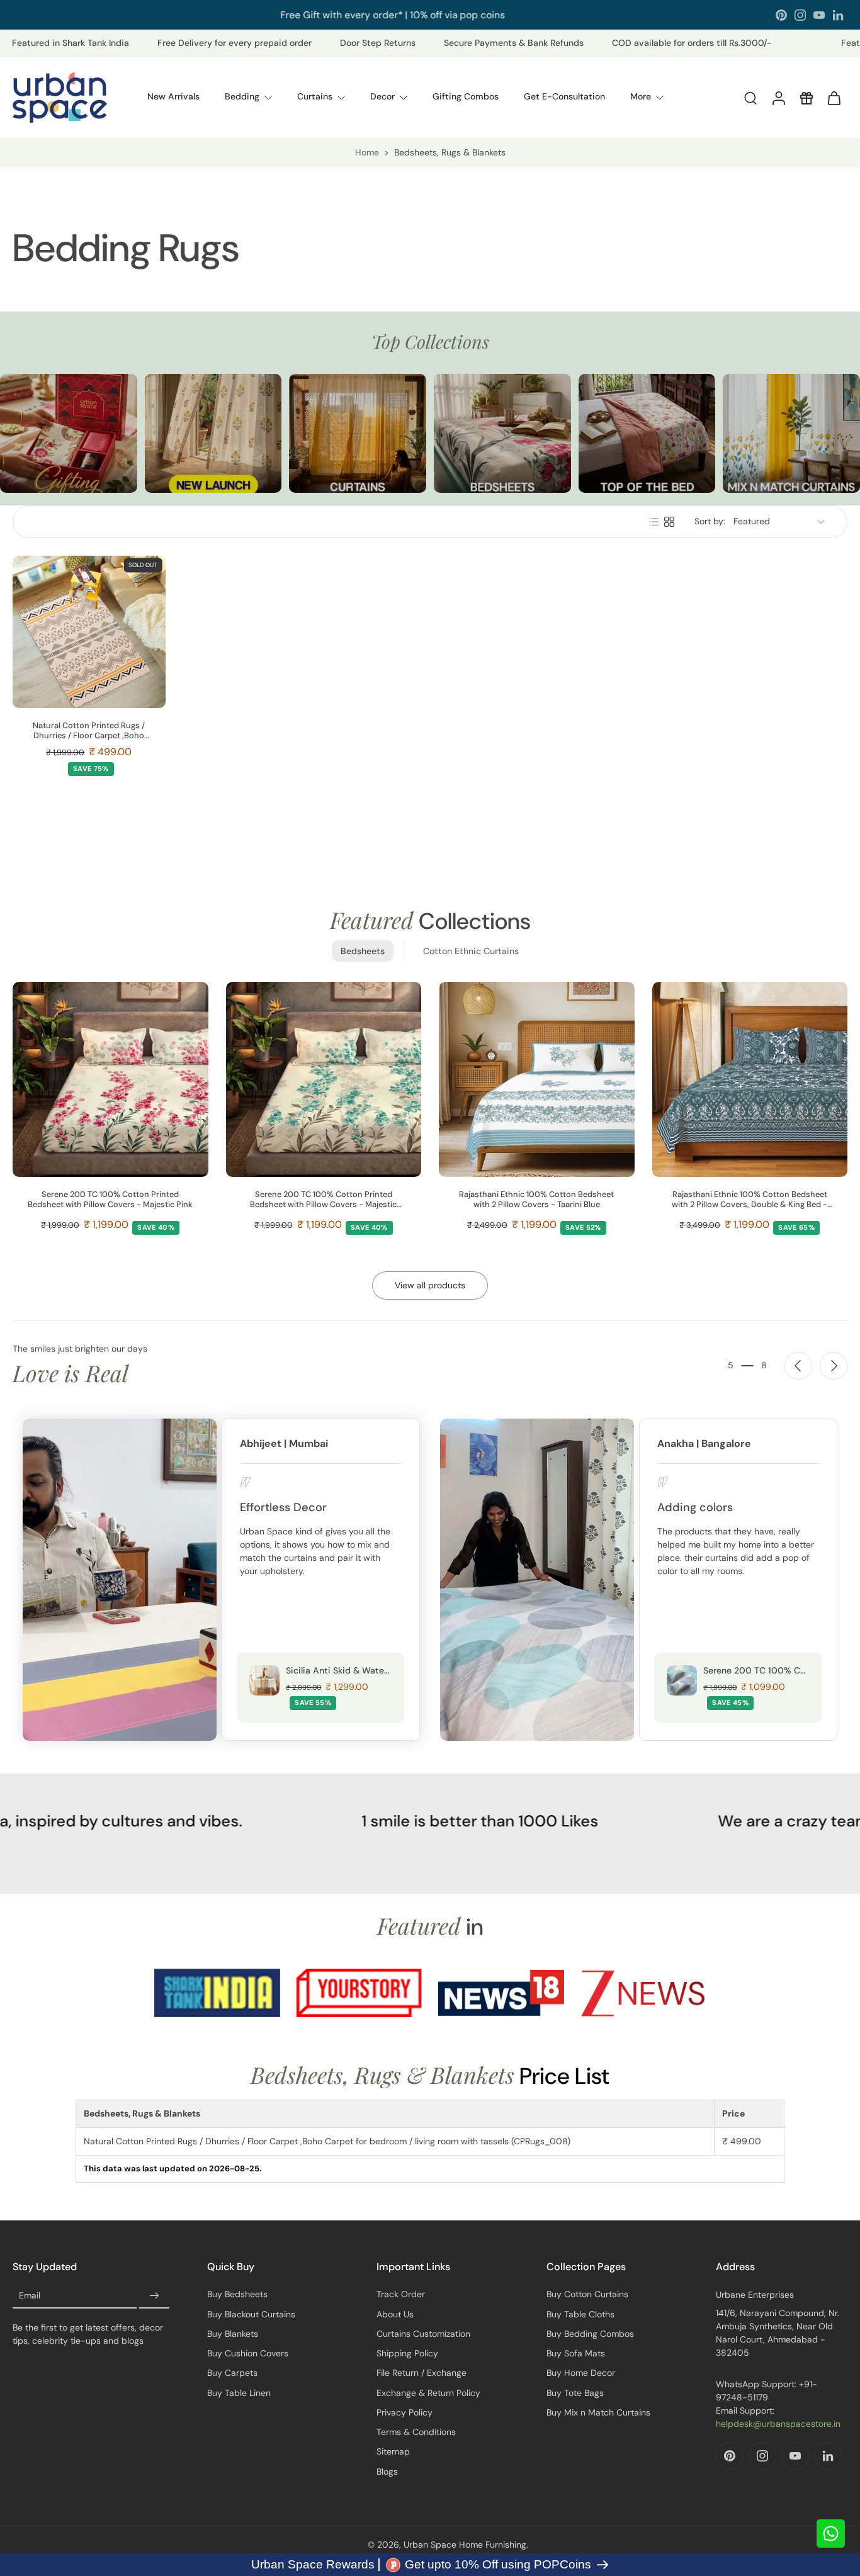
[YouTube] (819, 15)
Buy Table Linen (239, 2393)
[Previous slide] (798, 1366)
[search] (750, 98)
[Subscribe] (154, 2296)
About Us (395, 2314)
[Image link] (69, 434)
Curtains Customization (423, 2334)
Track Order (401, 2294)
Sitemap (393, 2451)
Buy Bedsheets (237, 2294)
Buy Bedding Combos (590, 2334)
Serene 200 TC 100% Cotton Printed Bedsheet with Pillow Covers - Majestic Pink (110, 1200)
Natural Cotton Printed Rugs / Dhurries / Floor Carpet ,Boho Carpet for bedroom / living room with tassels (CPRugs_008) (89, 731)
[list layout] (654, 522)
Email (30, 2296)
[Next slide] (834, 1366)
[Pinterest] (781, 15)
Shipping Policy (407, 2353)
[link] (217, 1993)
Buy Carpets (232, 2373)
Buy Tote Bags (575, 2393)
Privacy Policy (405, 2412)
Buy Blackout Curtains (251, 2314)
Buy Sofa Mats (576, 2353)
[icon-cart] (834, 98)
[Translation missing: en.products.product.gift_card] (806, 98)
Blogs (387, 2472)
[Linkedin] (838, 15)
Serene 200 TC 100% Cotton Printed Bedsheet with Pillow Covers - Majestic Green (323, 1200)
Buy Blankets (233, 2334)
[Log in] (778, 98)
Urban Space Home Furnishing (465, 2545)
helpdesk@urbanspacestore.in (778, 2424)
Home (367, 152)
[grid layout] (669, 522)
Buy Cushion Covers (248, 2353)
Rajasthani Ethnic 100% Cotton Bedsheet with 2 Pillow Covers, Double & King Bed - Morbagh (750, 1200)
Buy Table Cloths (580, 2314)
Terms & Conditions (416, 2432)
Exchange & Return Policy (428, 2393)
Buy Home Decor (581, 2373)
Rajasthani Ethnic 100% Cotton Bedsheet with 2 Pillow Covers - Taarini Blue (536, 1200)
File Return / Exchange (422, 2373)
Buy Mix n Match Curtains (598, 2412)
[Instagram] (800, 15)
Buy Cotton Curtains (587, 2294)
